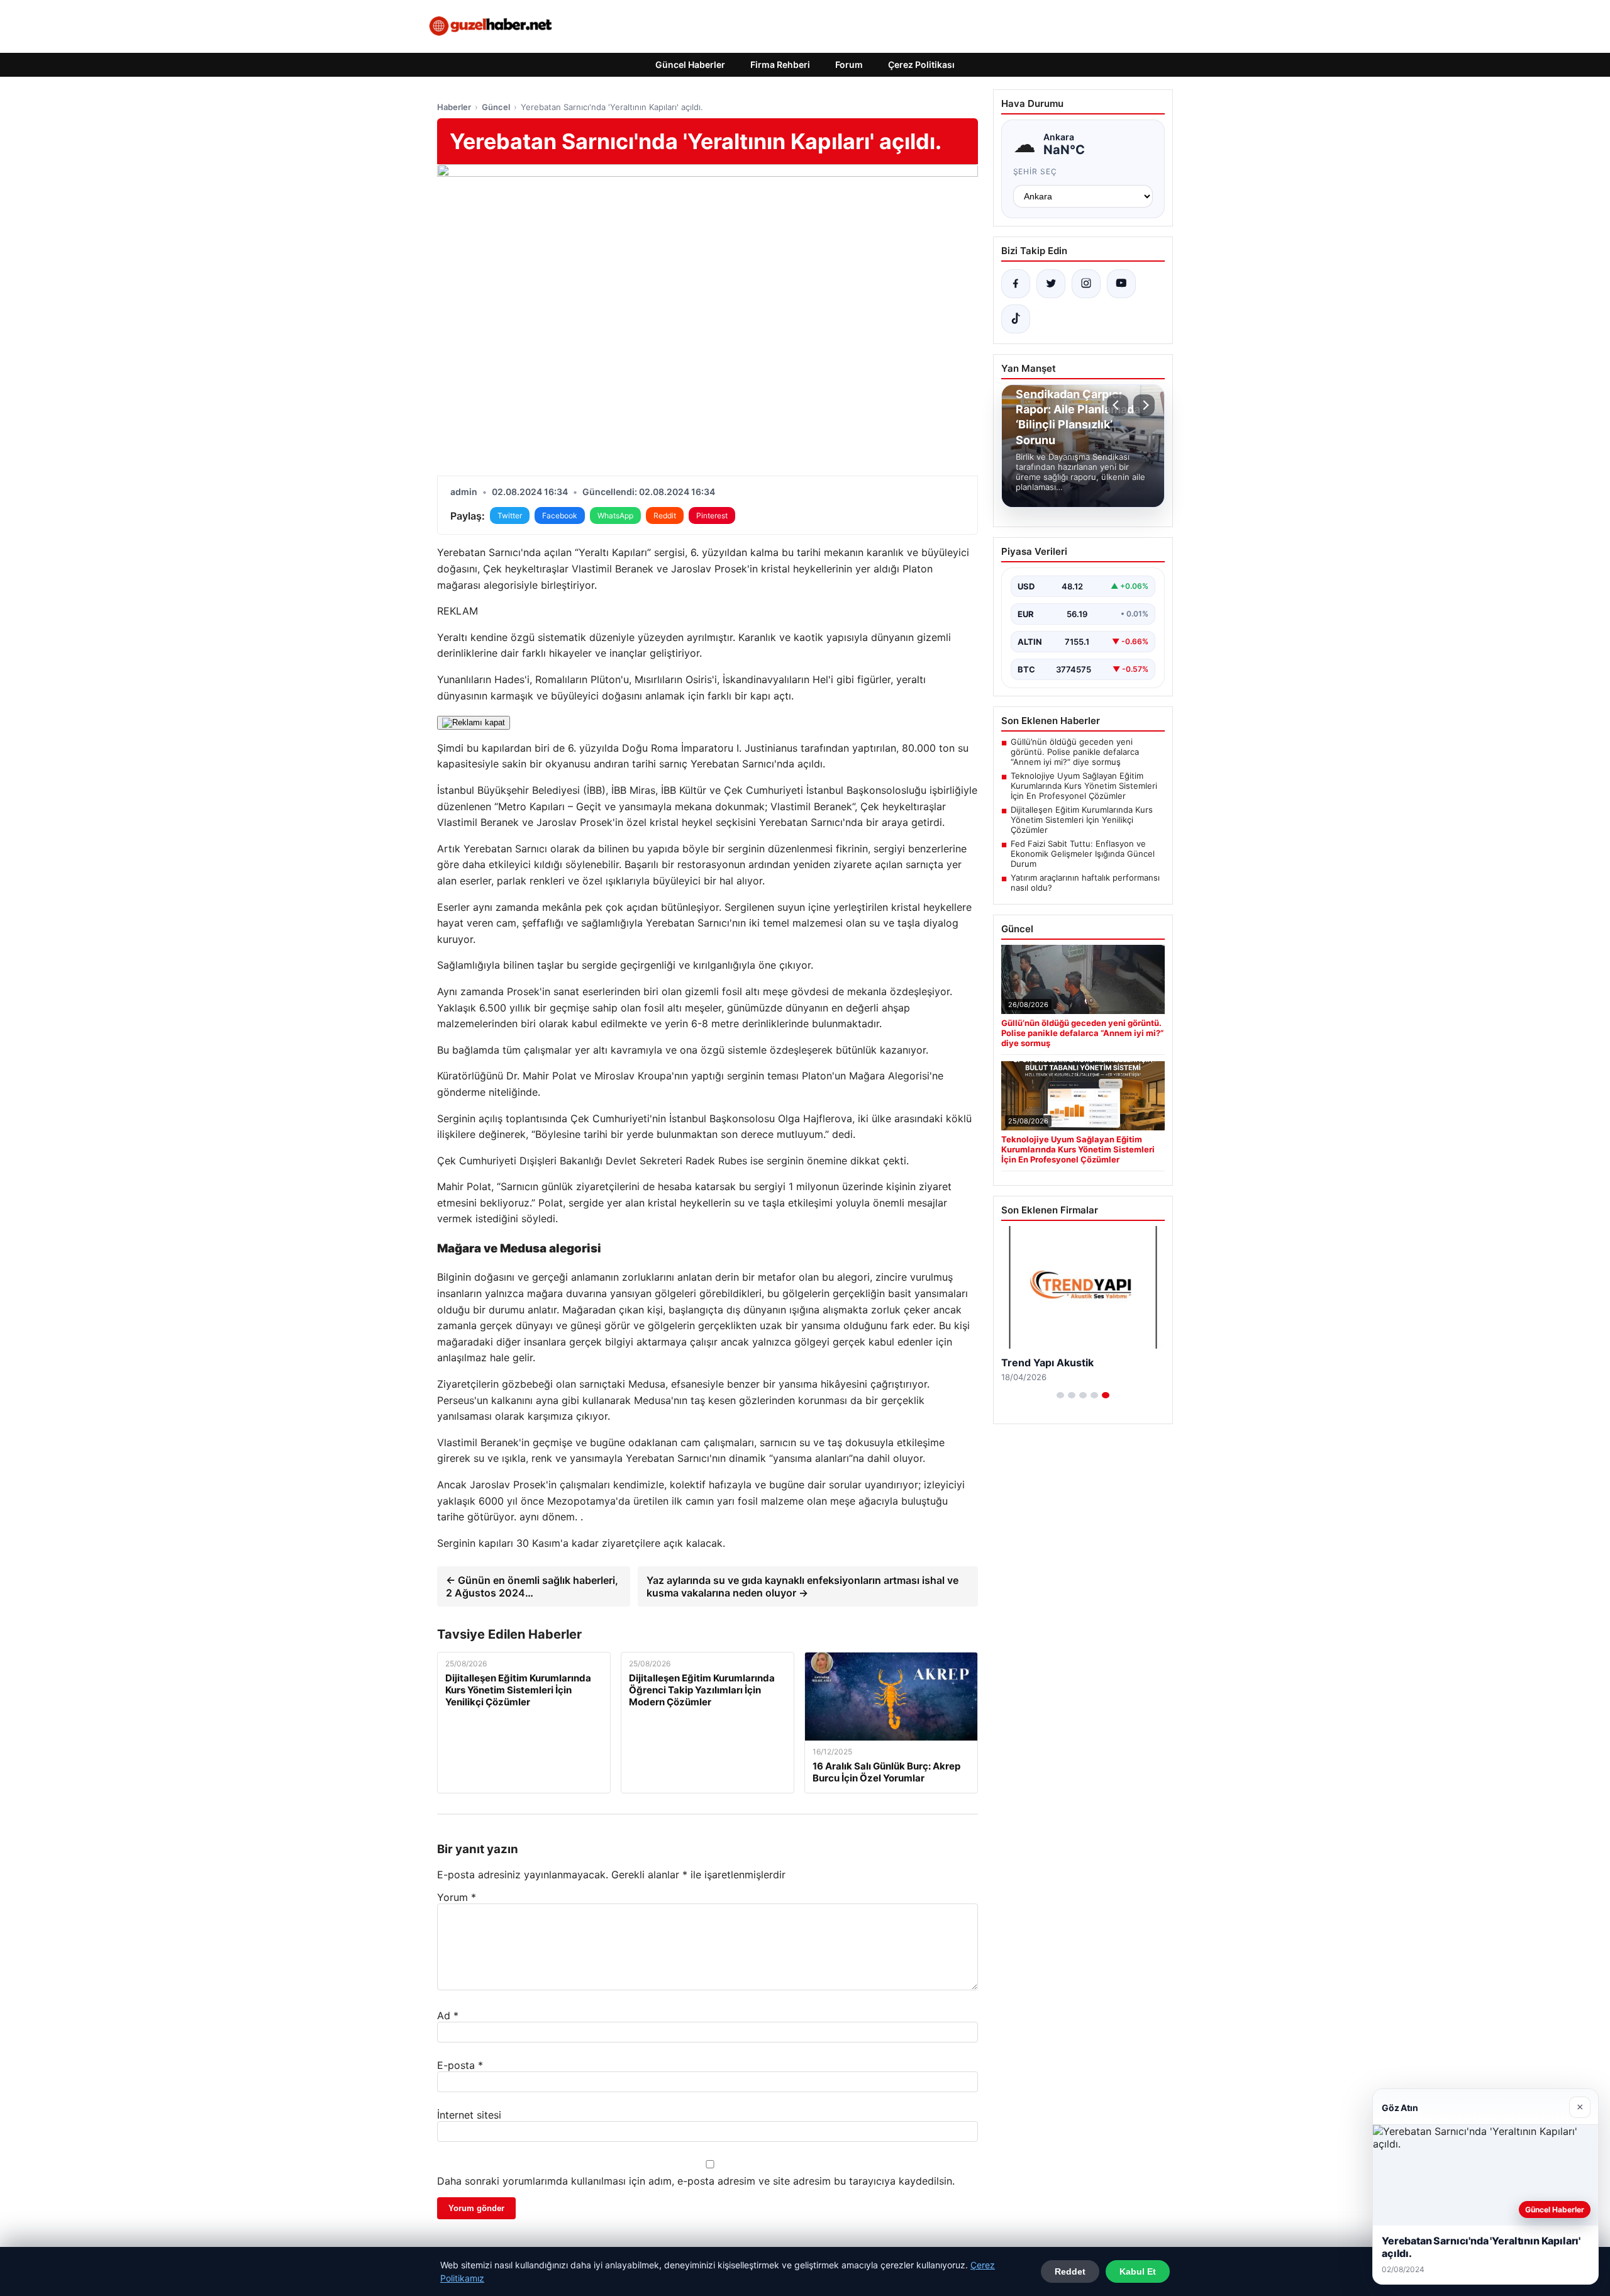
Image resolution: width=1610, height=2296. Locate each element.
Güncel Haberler (690, 64)
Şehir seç (1035, 171)
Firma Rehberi (780, 64)
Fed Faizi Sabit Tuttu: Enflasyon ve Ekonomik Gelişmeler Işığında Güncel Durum (1083, 854)
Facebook (560, 515)
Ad (448, 2015)
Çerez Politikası (921, 64)
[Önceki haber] (1118, 405)
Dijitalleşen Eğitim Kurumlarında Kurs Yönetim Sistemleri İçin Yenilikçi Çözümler (1082, 820)
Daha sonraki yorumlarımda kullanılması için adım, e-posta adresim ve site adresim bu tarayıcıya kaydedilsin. (696, 2181)
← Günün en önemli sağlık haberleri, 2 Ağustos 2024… (532, 1586)
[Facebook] (1016, 284)
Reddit (665, 515)
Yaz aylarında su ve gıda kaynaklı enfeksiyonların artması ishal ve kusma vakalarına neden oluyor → (802, 1586)
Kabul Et (1138, 2271)
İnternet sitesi (469, 2115)
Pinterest (712, 515)
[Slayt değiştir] (1060, 1395)
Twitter (510, 515)
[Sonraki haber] (1144, 405)
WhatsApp (615, 515)
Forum (849, 64)
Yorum (457, 1897)
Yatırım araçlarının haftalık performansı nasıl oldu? (1085, 883)
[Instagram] (1086, 284)
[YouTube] (1121, 284)
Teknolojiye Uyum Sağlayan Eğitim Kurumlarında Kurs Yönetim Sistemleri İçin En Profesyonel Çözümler (1084, 786)
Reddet (1070, 2271)
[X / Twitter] (1051, 284)
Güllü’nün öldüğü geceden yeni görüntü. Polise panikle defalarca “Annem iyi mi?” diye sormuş (1075, 752)
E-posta (460, 2065)
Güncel (496, 107)
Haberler (454, 107)
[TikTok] (1016, 319)
